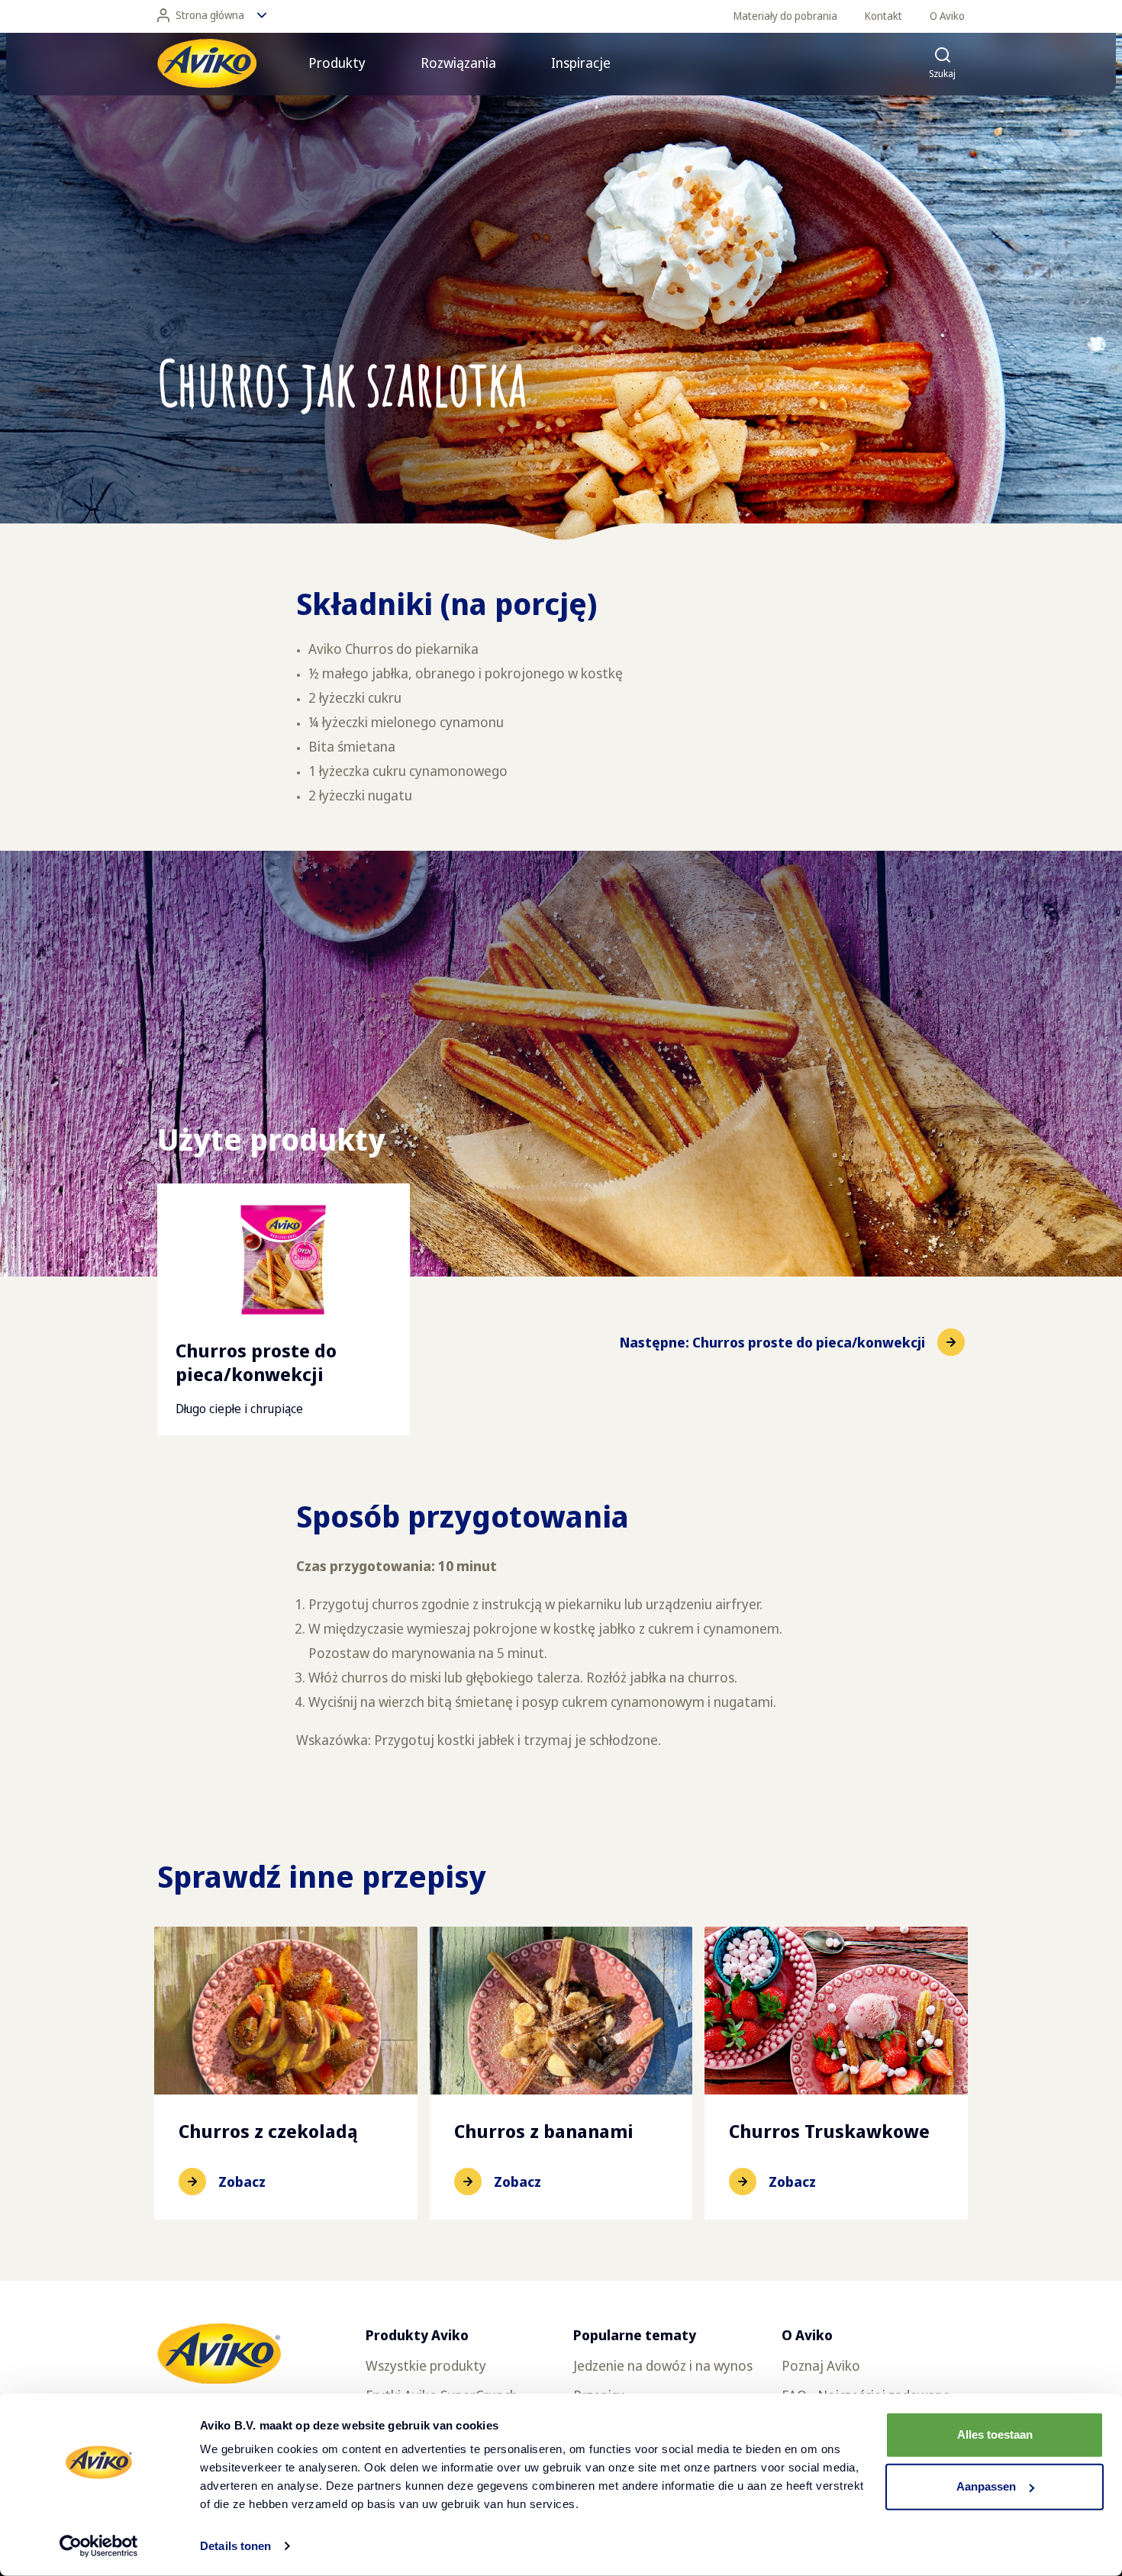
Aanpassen (986, 2486)
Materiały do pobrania (785, 16)
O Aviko (947, 16)
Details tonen (235, 2546)
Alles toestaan (995, 2434)
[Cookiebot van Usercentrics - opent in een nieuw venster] (99, 2546)
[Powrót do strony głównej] (207, 63)
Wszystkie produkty (426, 2365)
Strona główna (210, 15)
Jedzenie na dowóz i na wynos (663, 2365)
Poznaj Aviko (821, 2365)
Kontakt (883, 16)
